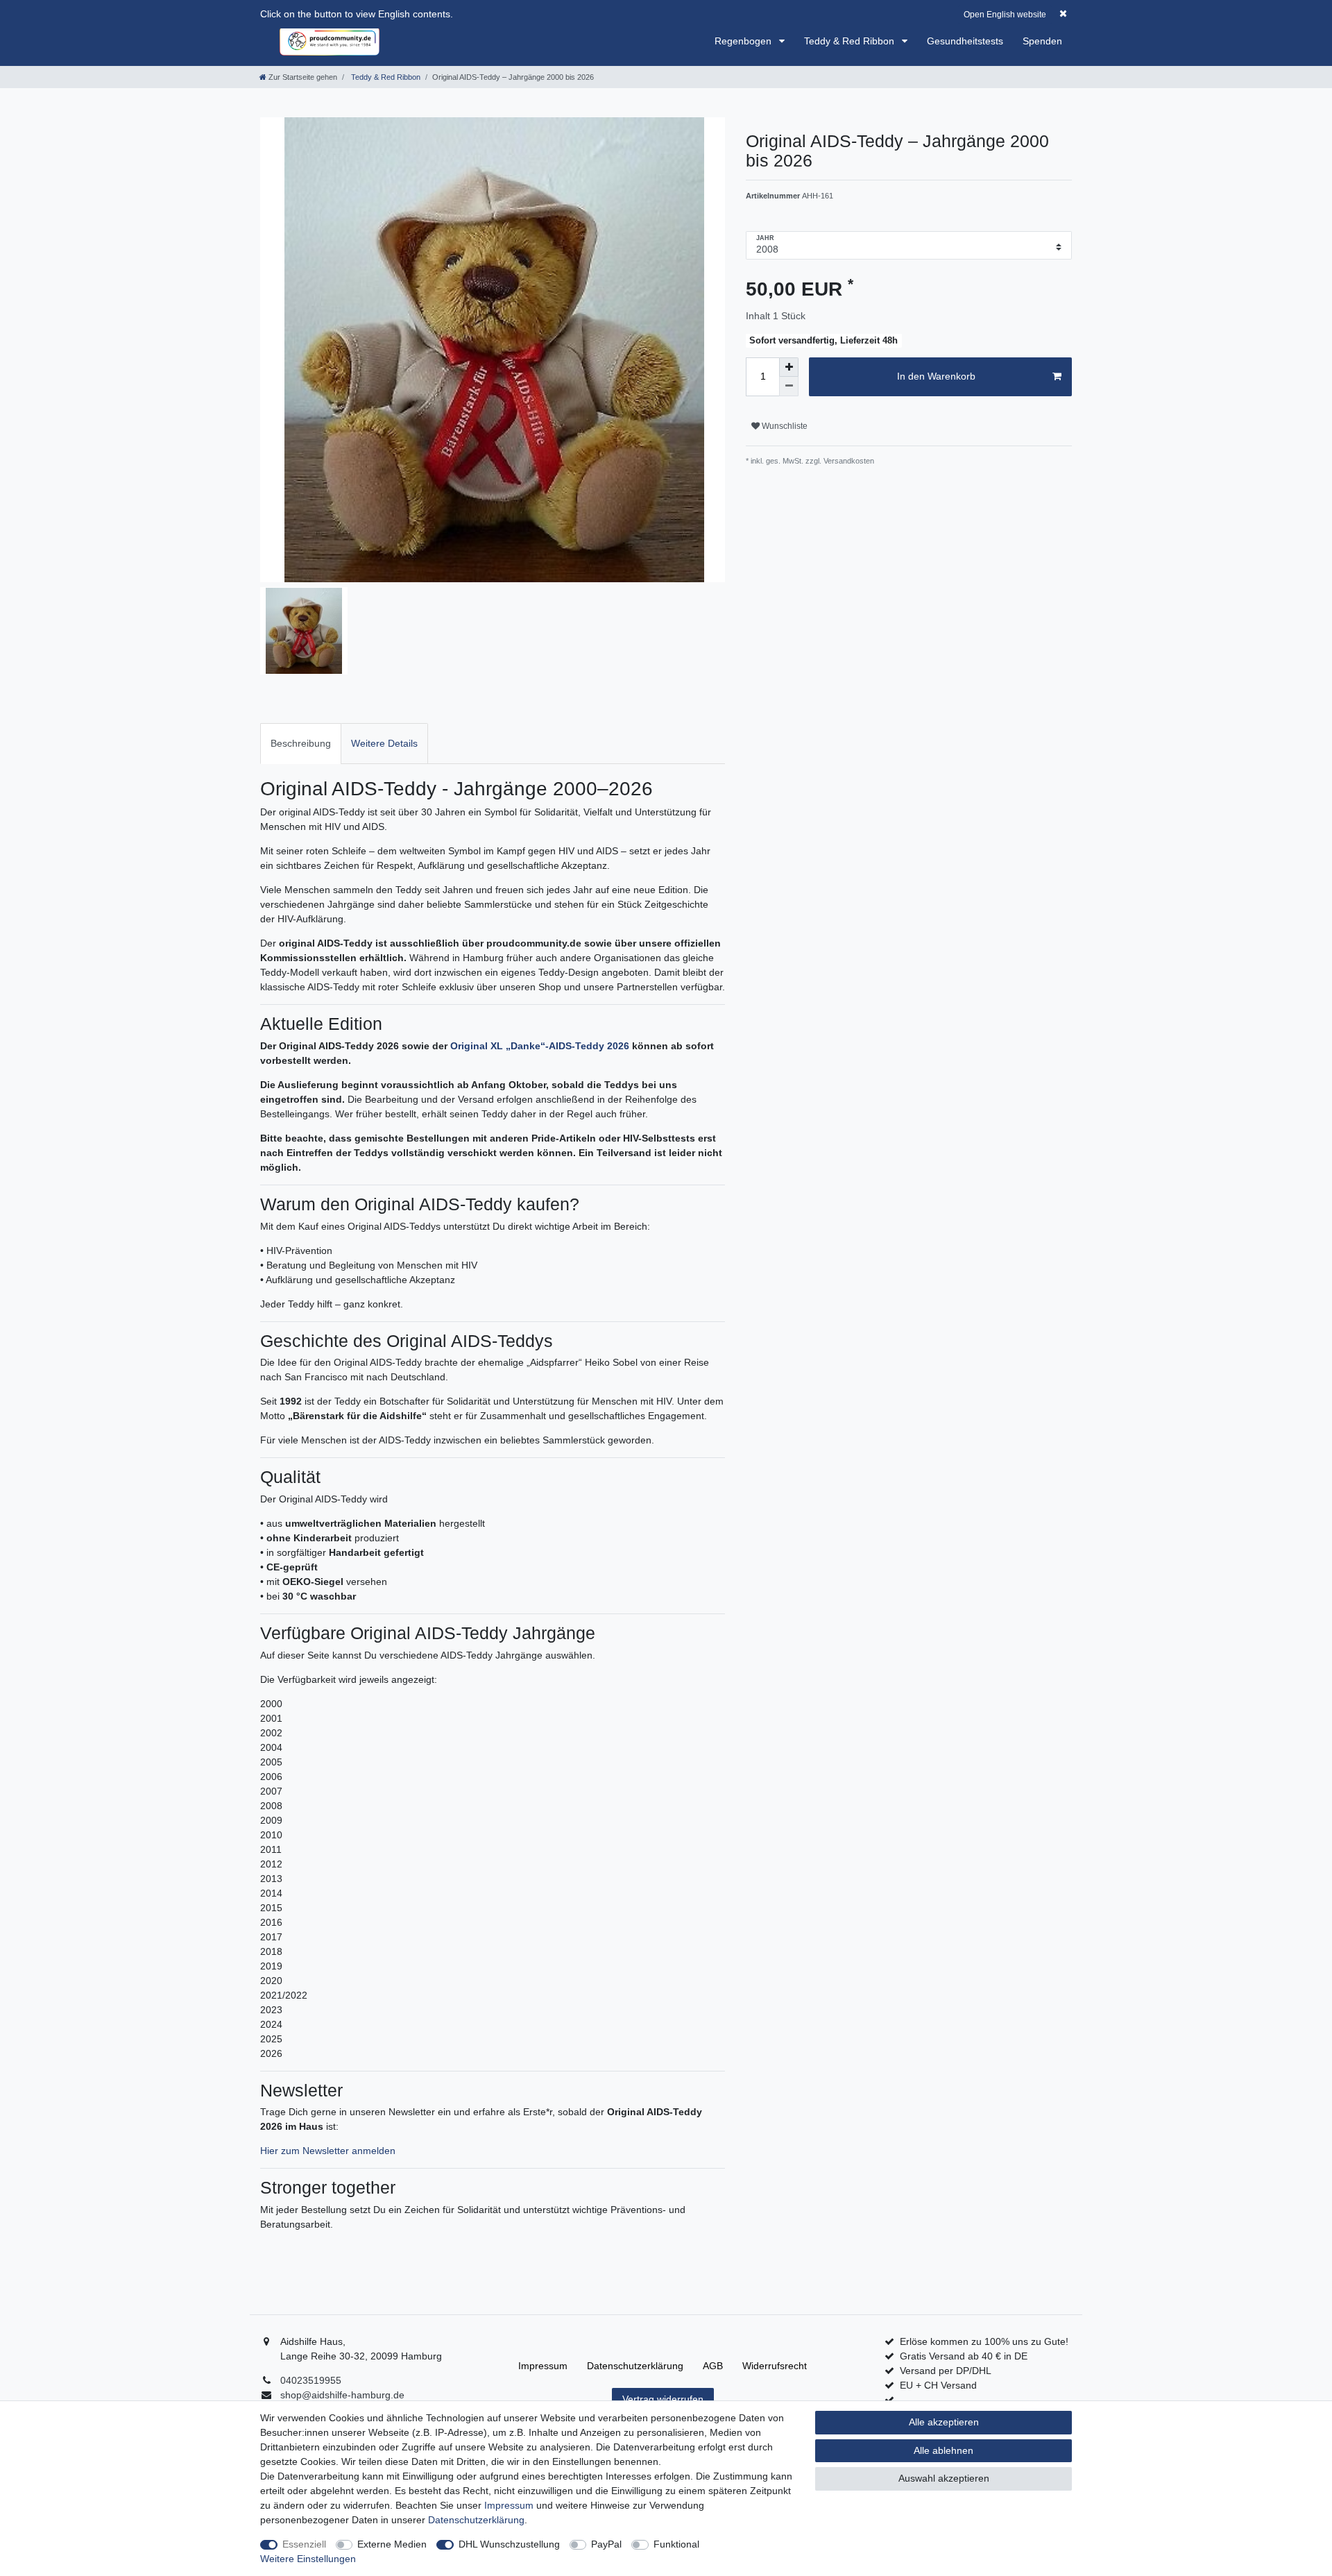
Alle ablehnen (943, 2450)
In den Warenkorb (936, 376)
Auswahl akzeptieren (944, 2478)
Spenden (1042, 41)
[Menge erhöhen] (789, 367)
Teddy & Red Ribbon (851, 41)
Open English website (1005, 15)
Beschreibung (301, 743)
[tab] (301, 744)
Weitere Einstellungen (308, 2559)
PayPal (606, 2544)
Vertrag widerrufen (663, 2399)
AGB (713, 2366)
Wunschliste (784, 426)
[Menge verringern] (789, 387)
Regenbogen (744, 41)
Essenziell (304, 2544)
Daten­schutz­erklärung (635, 2366)
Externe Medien (392, 2544)
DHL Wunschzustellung (509, 2544)
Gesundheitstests (965, 41)
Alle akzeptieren (944, 2422)
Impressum (543, 2366)
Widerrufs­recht (775, 2366)
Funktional (676, 2544)
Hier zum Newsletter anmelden (328, 2151)
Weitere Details (384, 743)
